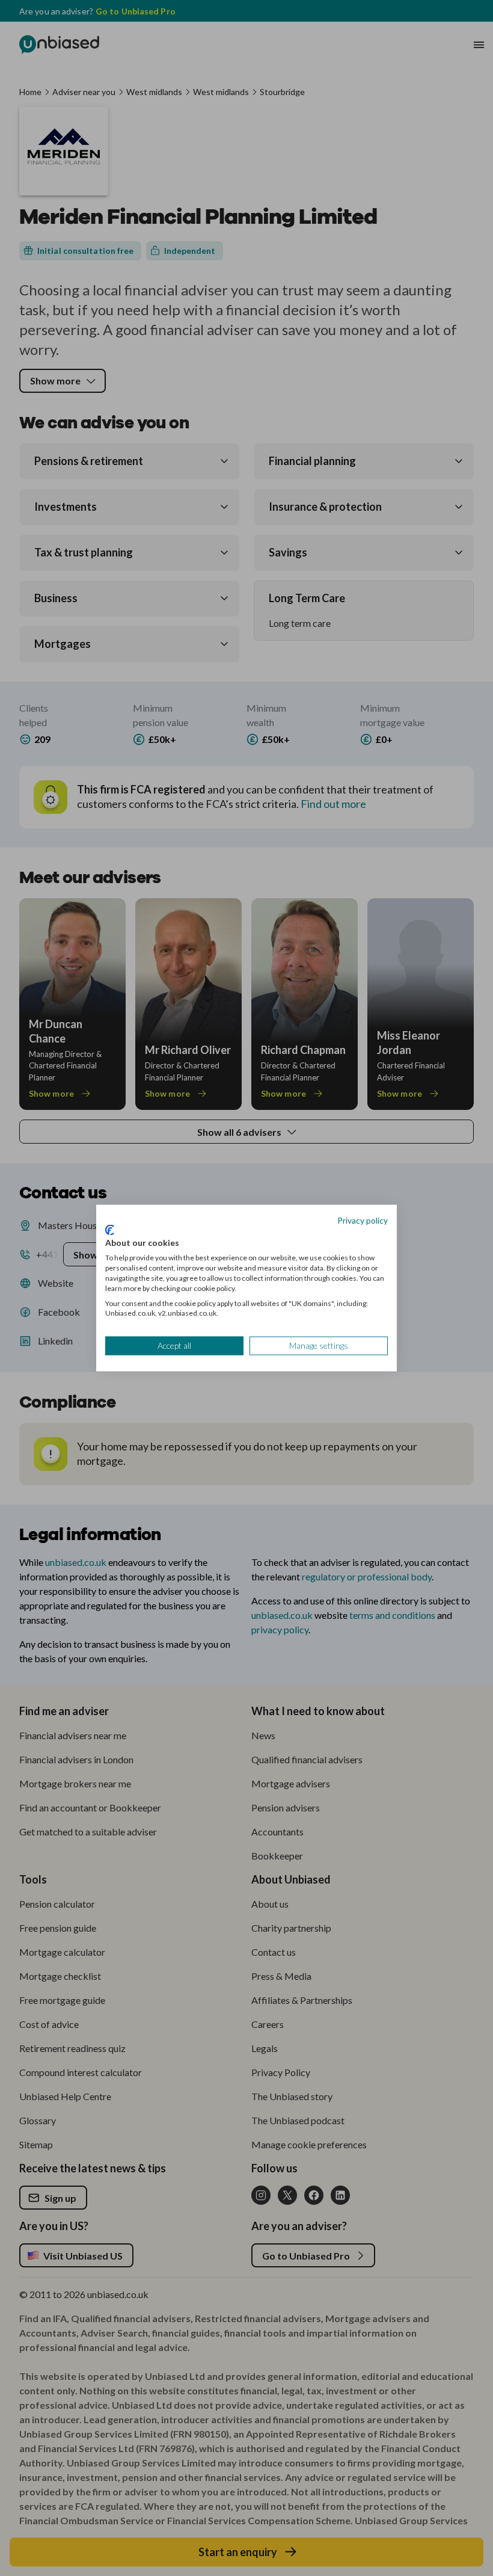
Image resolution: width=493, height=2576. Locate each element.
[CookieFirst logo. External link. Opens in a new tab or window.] (110, 1230)
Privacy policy (363, 1220)
